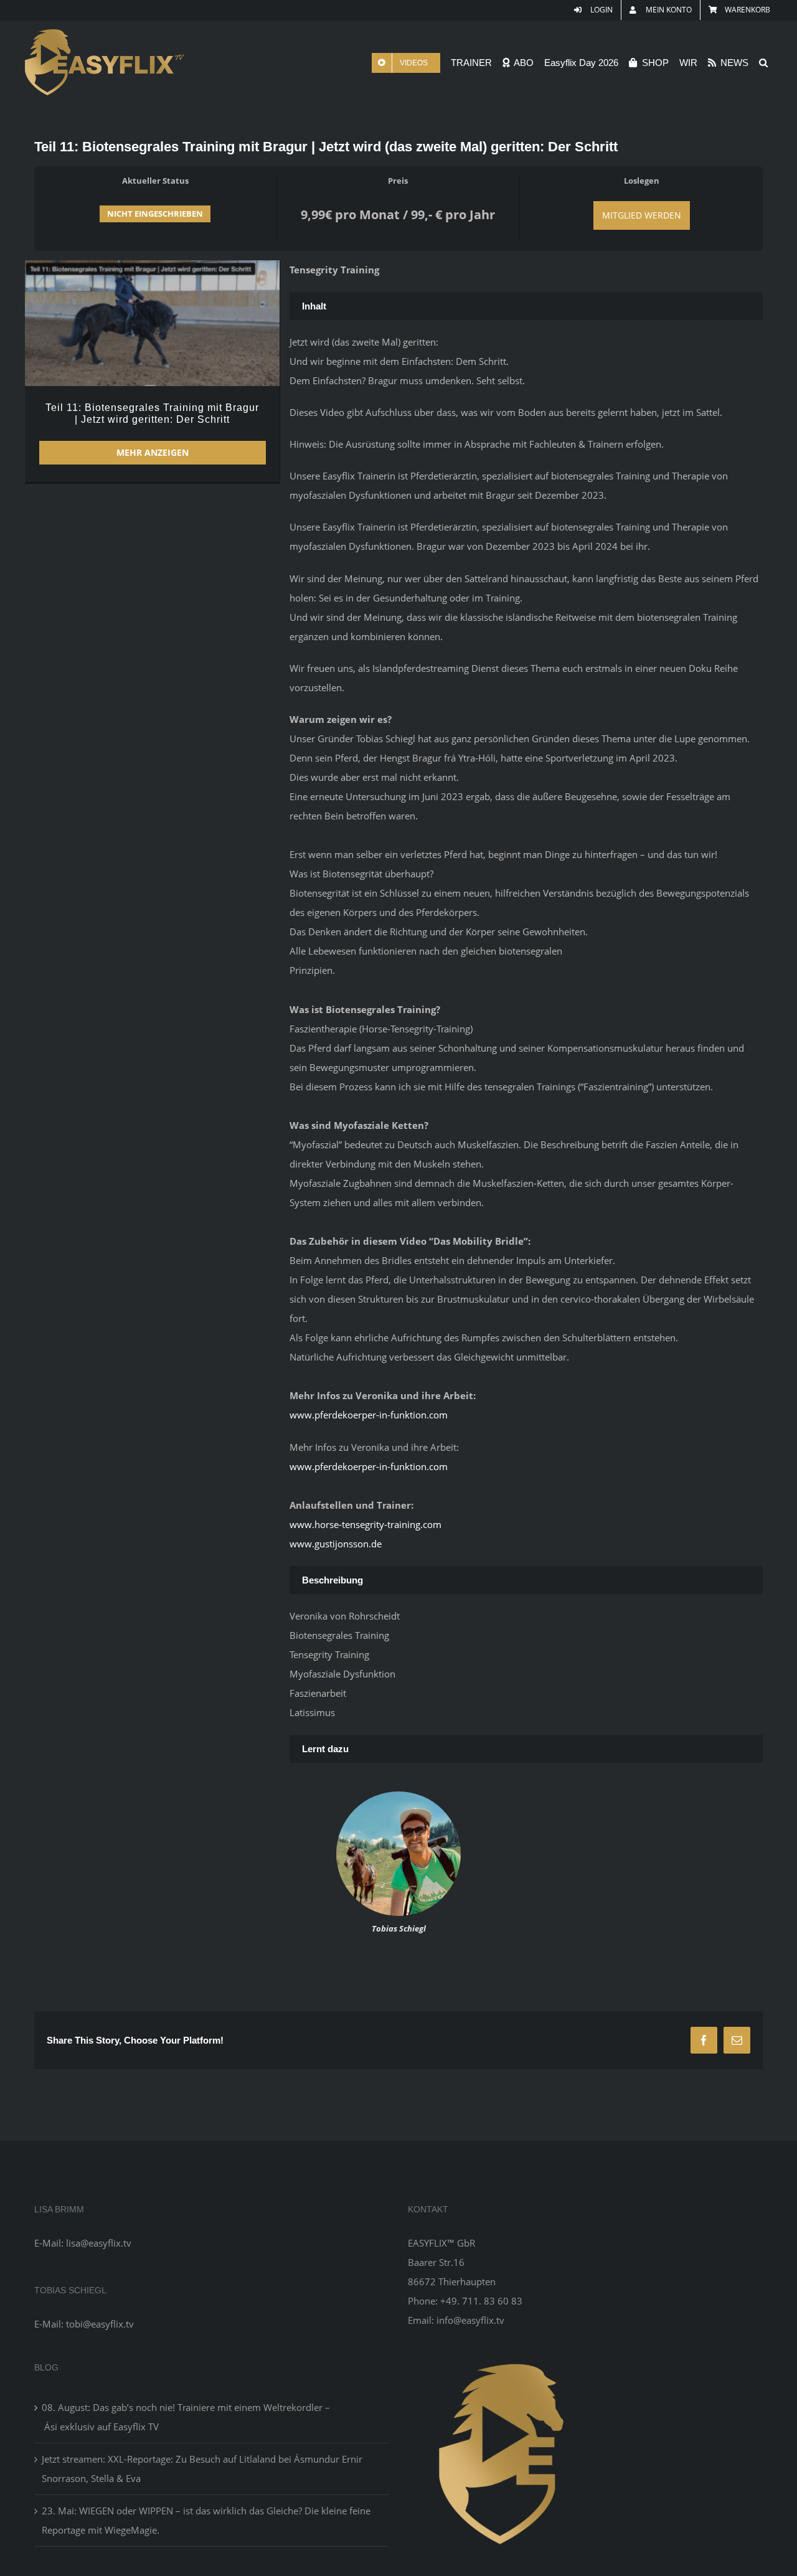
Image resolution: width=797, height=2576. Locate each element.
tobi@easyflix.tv (100, 2324)
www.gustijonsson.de (336, 1544)
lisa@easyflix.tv (99, 2243)
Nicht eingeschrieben (155, 214)
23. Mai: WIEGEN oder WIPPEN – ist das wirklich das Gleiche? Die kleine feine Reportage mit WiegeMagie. (206, 2520)
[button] (763, 63)
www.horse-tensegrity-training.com (365, 1524)
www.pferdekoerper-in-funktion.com (369, 1415)
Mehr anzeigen (153, 452)
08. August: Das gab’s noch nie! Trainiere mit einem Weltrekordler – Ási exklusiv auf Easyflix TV (186, 2417)
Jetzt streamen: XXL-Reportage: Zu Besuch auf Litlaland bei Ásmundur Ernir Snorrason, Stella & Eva (202, 2469)
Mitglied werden (642, 215)
